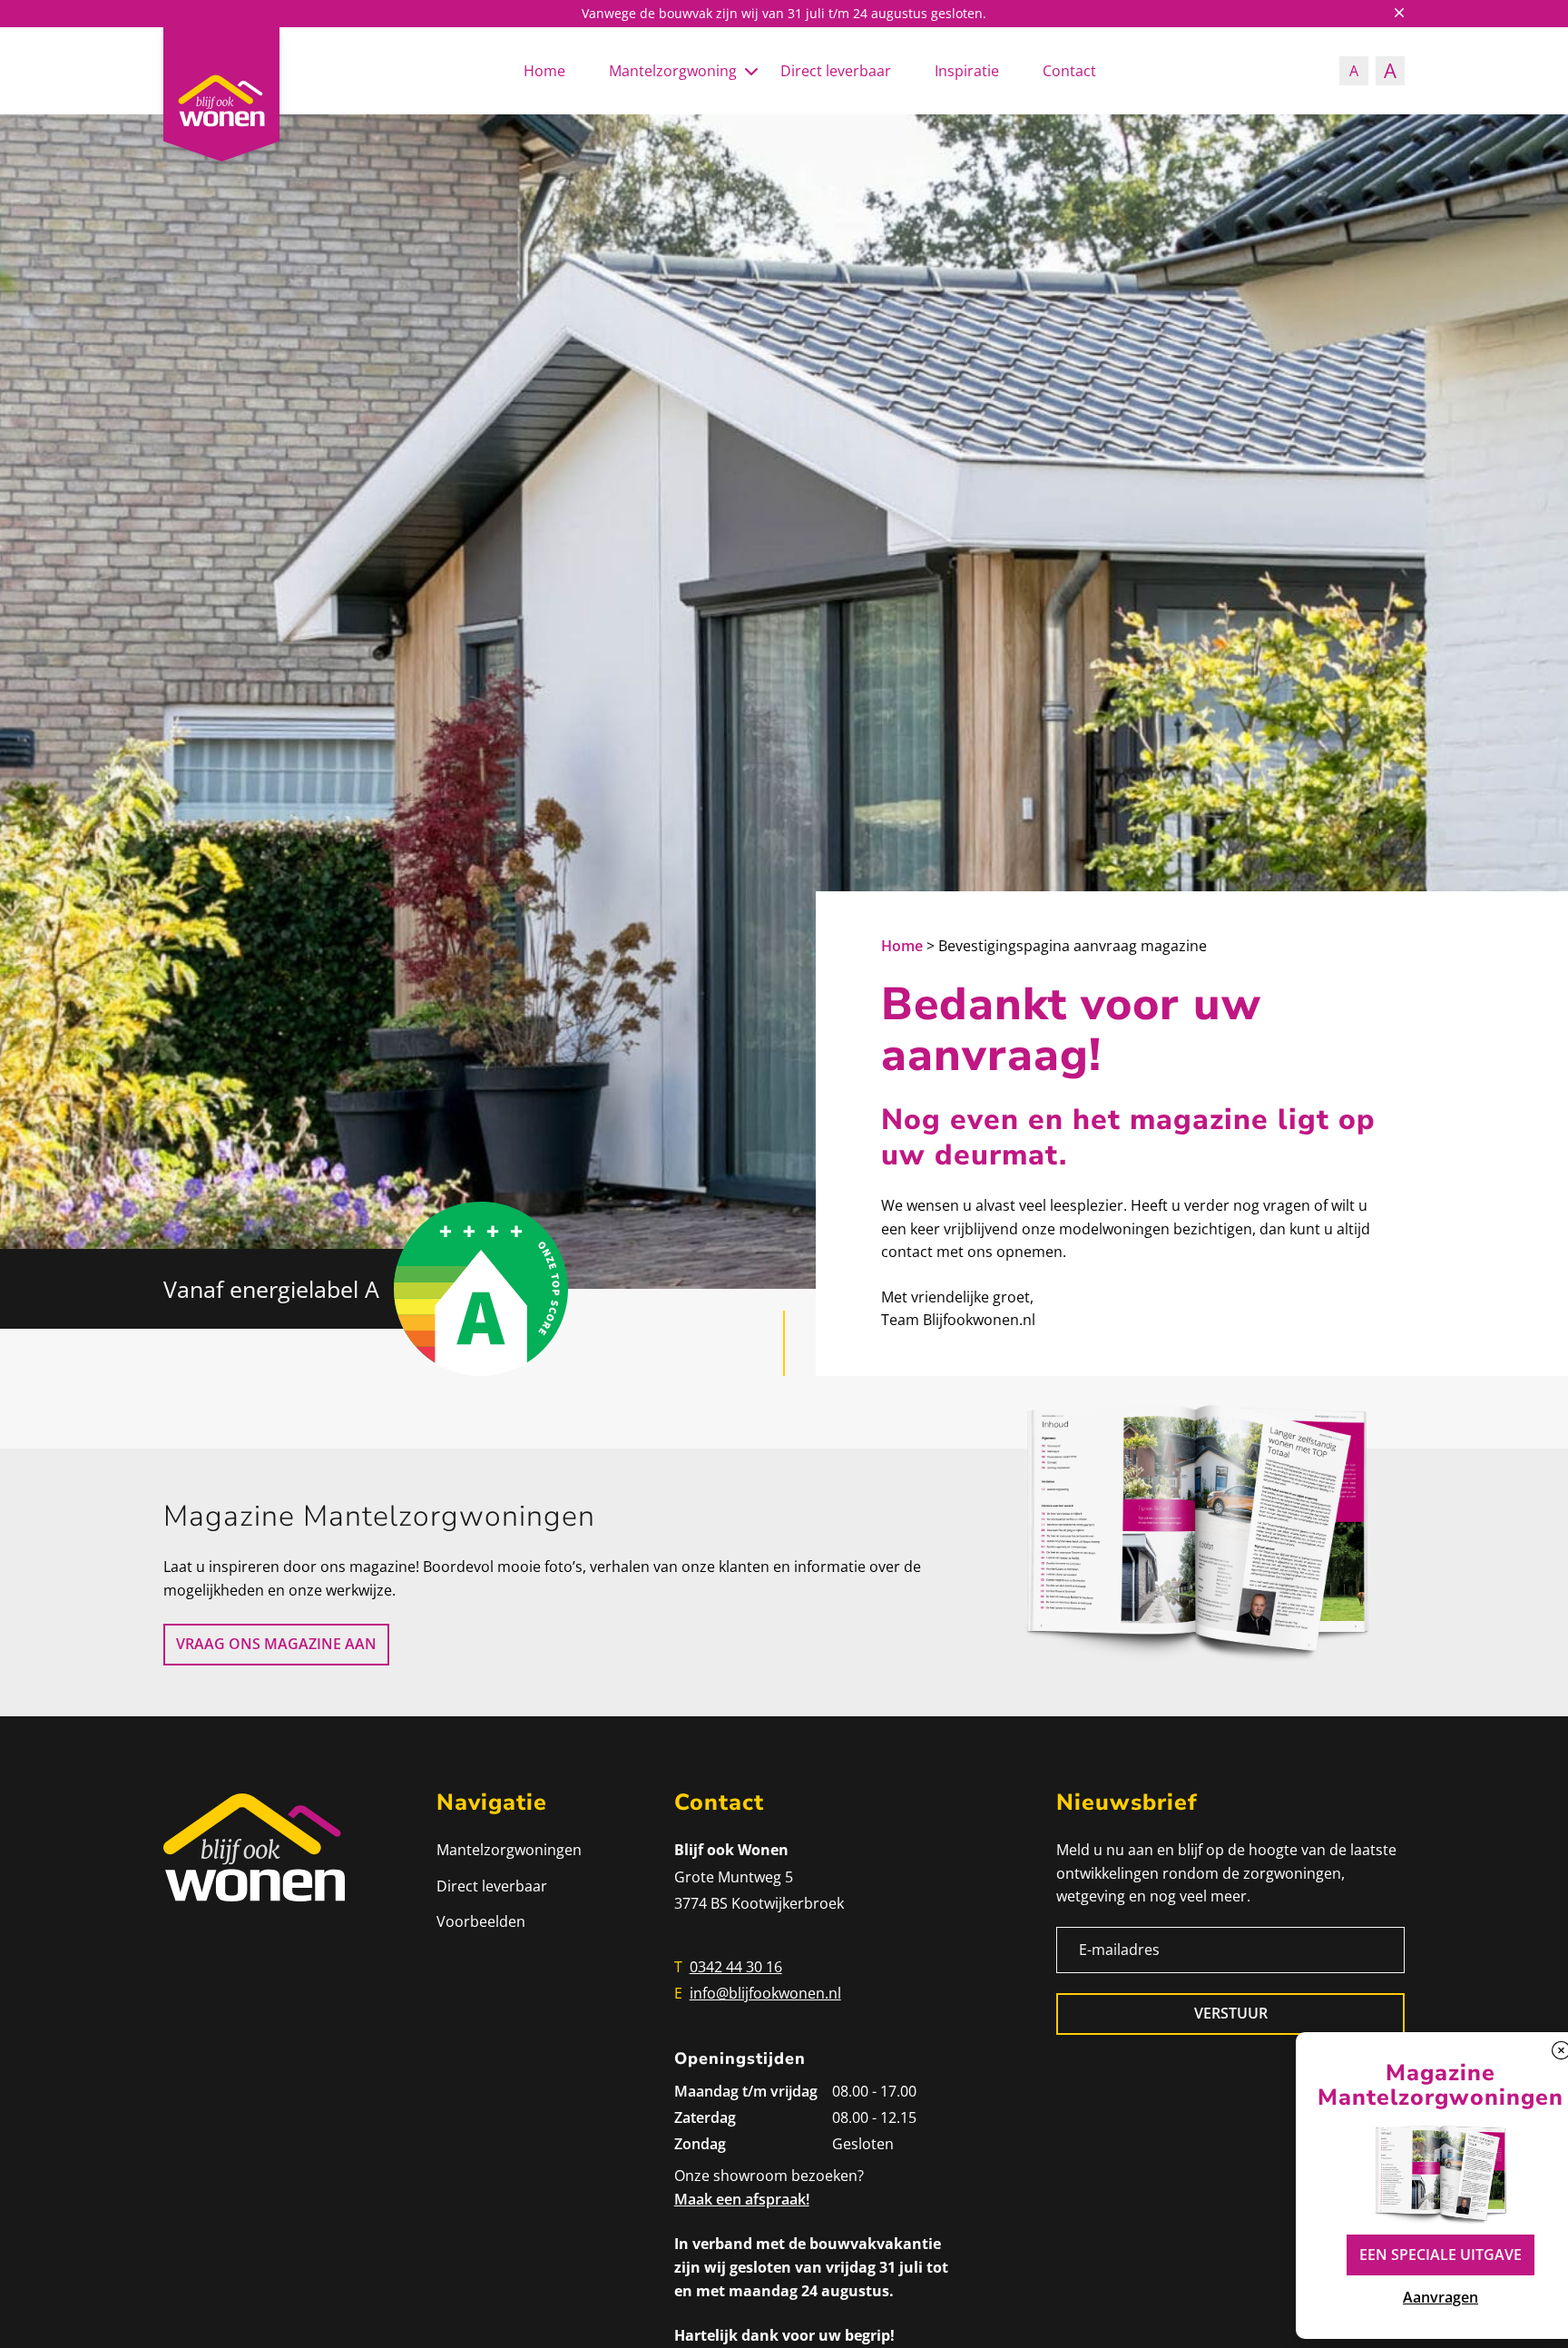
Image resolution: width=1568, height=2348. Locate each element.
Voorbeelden (481, 1921)
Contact (1069, 71)
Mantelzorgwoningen (509, 1850)
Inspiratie (967, 71)
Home (544, 71)
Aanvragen (1441, 2297)
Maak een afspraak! (742, 2199)
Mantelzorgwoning (673, 71)
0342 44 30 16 (736, 1967)
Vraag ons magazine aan (276, 1644)
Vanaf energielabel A (271, 1289)
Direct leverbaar (836, 71)
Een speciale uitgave (1441, 2255)
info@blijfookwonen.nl (765, 1993)
